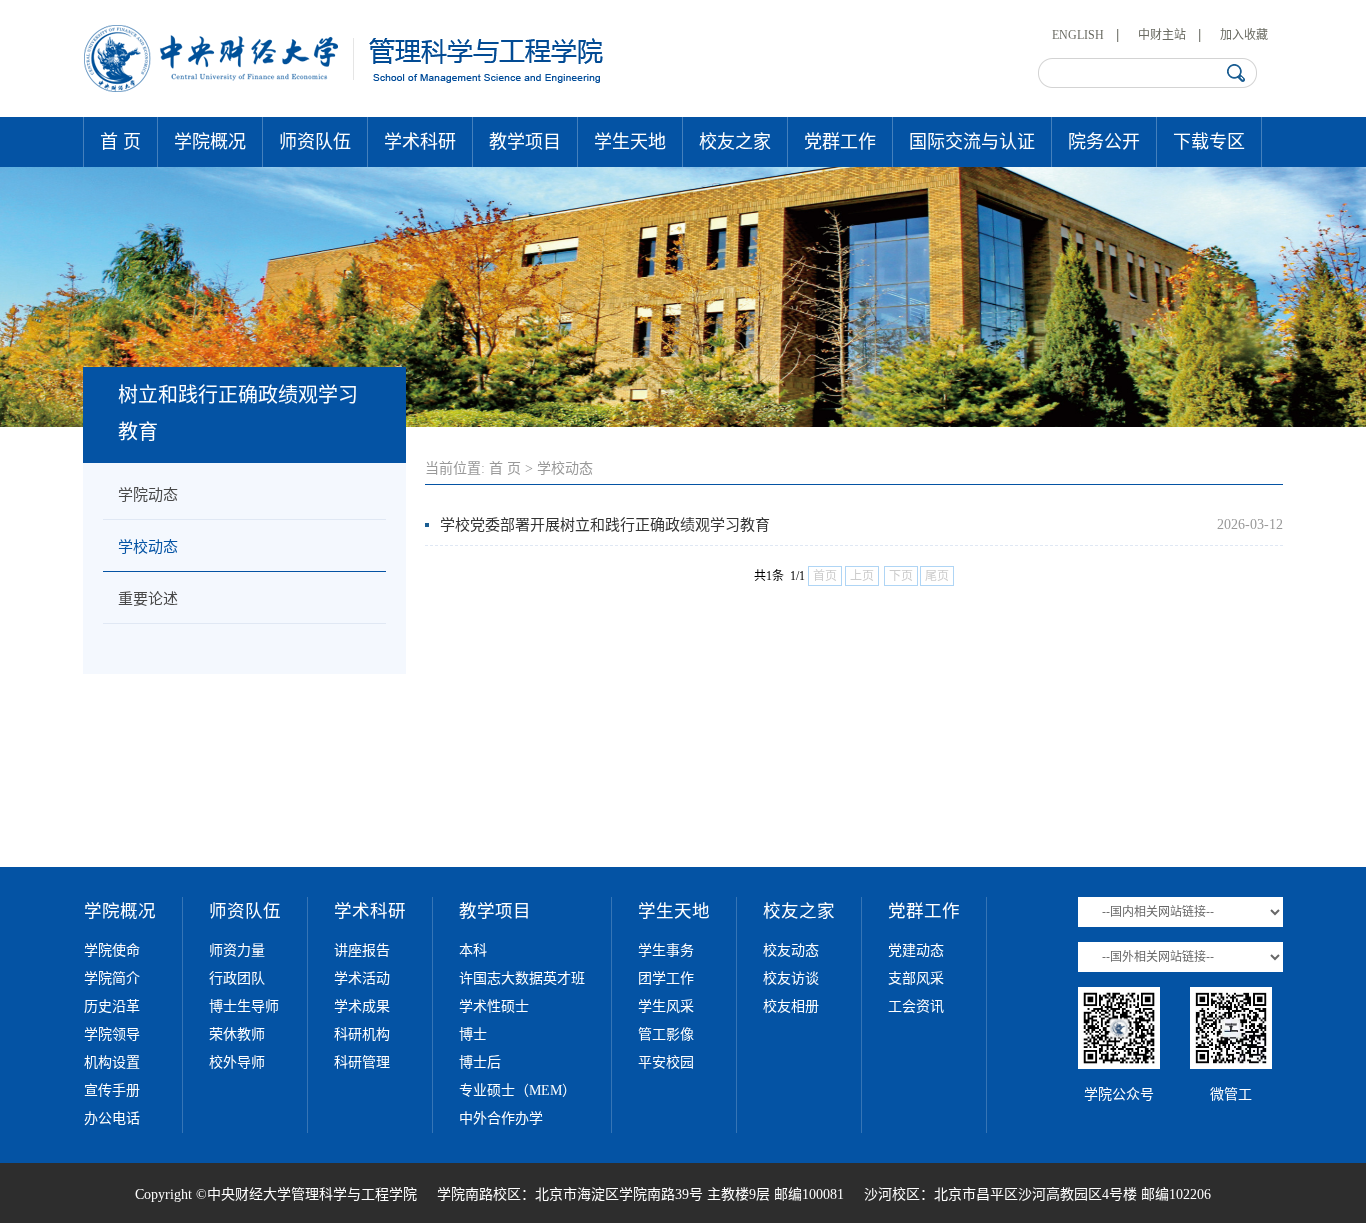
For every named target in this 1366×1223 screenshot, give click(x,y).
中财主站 (1162, 35)
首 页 (120, 142)
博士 (473, 1034)
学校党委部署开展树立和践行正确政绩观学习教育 (605, 525)
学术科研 (420, 142)
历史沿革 (112, 1006)
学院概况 (210, 142)
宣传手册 (112, 1090)
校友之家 (735, 142)
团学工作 (666, 978)
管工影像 (666, 1034)
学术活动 (362, 978)
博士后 (480, 1062)
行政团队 (237, 978)
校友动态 (791, 950)
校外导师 (237, 1062)
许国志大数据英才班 (522, 978)
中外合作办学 (501, 1118)
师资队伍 (315, 142)
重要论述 (148, 599)
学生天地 (630, 142)
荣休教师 (237, 1034)
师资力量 (237, 950)
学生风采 (666, 1006)
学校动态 (148, 547)
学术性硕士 (494, 1006)
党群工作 (840, 142)
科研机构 (362, 1034)
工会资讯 (916, 1006)
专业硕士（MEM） (517, 1090)
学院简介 (112, 978)
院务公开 (1104, 142)
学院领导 (112, 1034)
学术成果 (362, 1006)
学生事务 (666, 950)
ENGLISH (1078, 35)
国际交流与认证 (972, 142)
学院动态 (148, 495)
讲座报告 (362, 950)
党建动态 (916, 950)
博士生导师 (244, 1006)
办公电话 (112, 1118)
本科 (473, 950)
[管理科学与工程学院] (344, 88)
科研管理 (362, 1062)
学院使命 (112, 950)
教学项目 (525, 142)
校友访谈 (791, 978)
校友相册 (791, 1006)
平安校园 (666, 1062)
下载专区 (1209, 142)
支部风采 (916, 978)
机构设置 (112, 1062)
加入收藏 (1244, 35)
